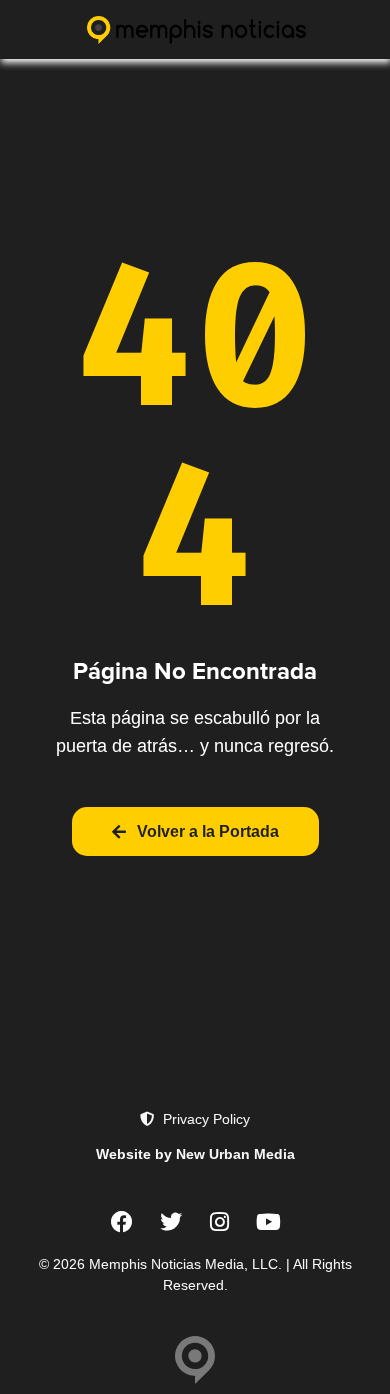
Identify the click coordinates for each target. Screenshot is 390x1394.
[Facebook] (122, 1222)
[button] (29, 29)
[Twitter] (171, 1222)
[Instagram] (220, 1222)
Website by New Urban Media (195, 1154)
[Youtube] (269, 1222)
